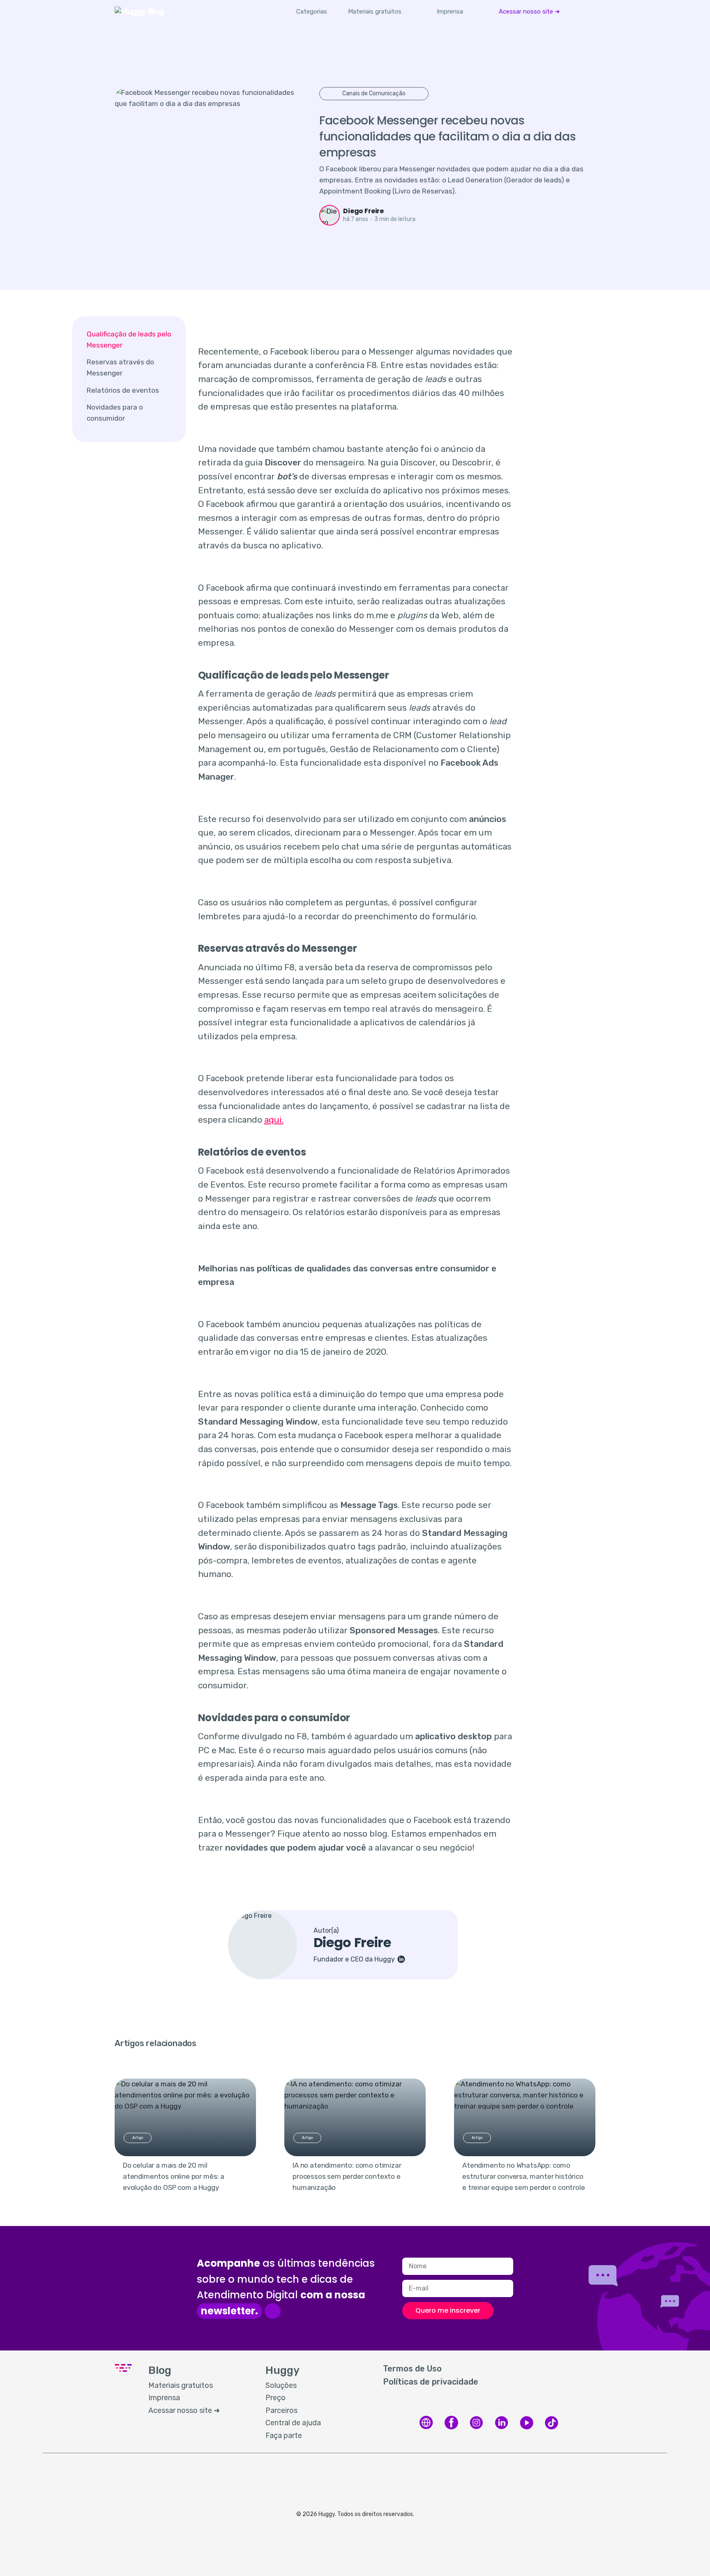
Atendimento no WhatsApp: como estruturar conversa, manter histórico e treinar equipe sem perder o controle (524, 2176)
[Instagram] (476, 2428)
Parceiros (281, 2410)
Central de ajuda (293, 2423)
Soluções (281, 2385)
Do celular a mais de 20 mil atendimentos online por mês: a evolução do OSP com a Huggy (174, 2176)
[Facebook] (451, 2428)
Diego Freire (363, 211)
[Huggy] (426, 2428)
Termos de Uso (412, 2369)
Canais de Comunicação (374, 93)
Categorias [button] (312, 12)
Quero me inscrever (448, 2310)
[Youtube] (527, 2428)
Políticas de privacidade (431, 2382)
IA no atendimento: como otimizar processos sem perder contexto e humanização (347, 2176)
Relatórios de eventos (123, 390)
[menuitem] (375, 12)
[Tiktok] (552, 2428)
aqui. (274, 1120)
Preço (275, 2398)
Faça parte (284, 2436)
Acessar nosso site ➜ (529, 12)
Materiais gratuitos (375, 12)
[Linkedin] (501, 2428)
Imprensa (450, 12)
